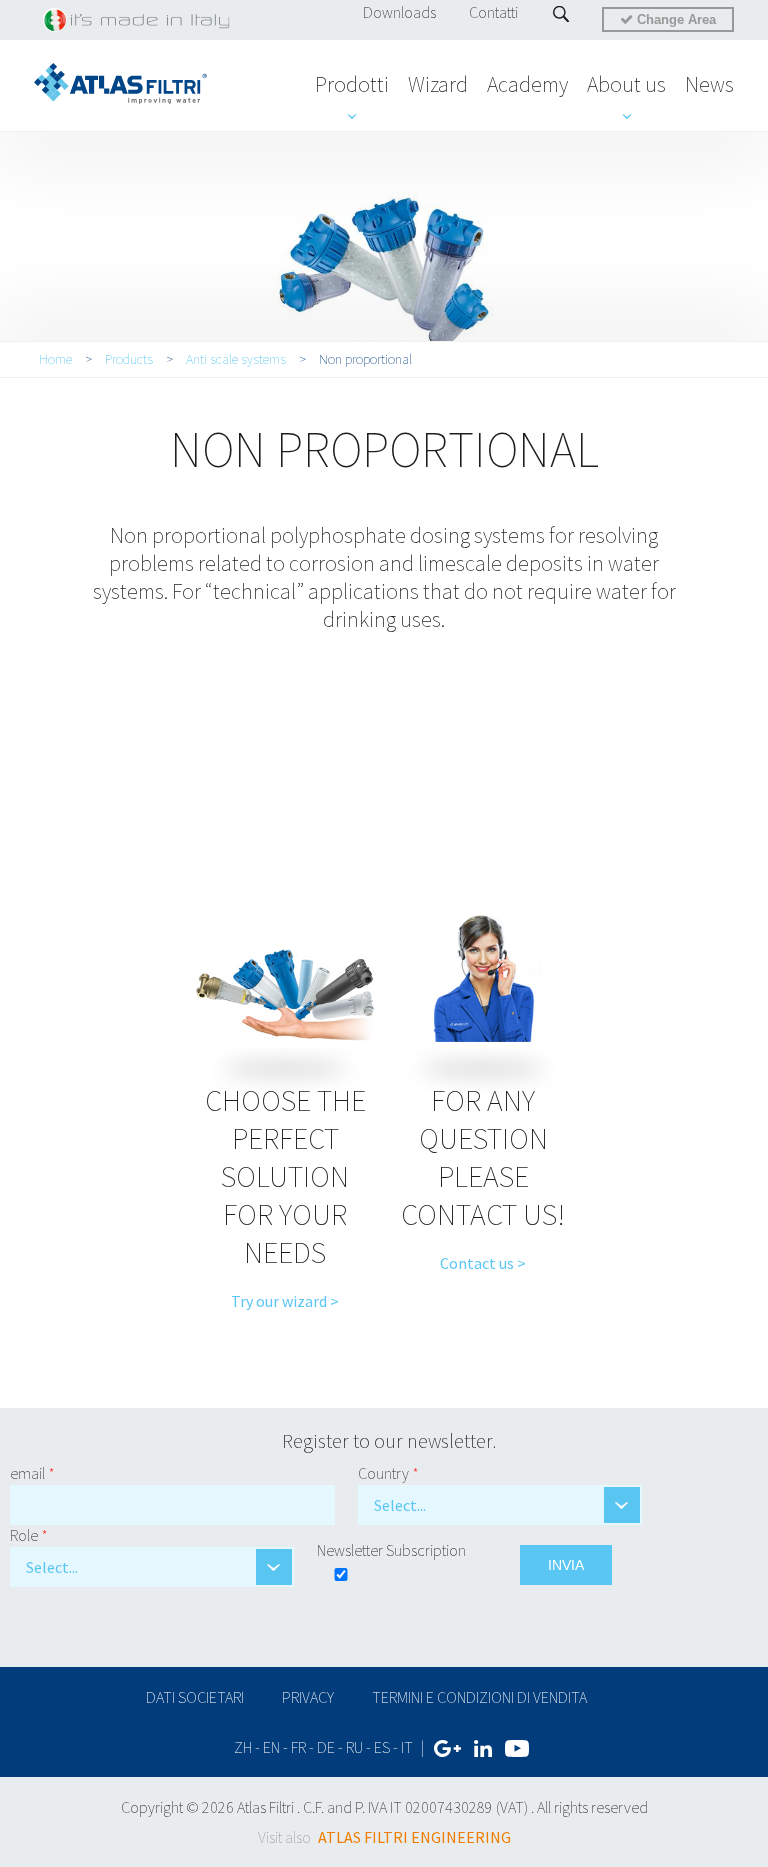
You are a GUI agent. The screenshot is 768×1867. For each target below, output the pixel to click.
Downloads (399, 12)
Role (29, 1535)
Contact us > (483, 1263)
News (709, 84)
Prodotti (352, 84)
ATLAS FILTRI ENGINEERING (414, 1837)
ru (354, 1747)
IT (407, 1747)
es (382, 1747)
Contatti (493, 12)
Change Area (674, 19)
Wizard (438, 84)
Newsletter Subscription (391, 1550)
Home (55, 359)
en (271, 1747)
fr (298, 1747)
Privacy (308, 1697)
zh (243, 1747)
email (32, 1473)
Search (561, 14)
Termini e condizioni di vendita (479, 1697)
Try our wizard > (285, 1301)
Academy (527, 84)
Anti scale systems (236, 359)
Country (388, 1473)
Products (129, 359)
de (326, 1747)
